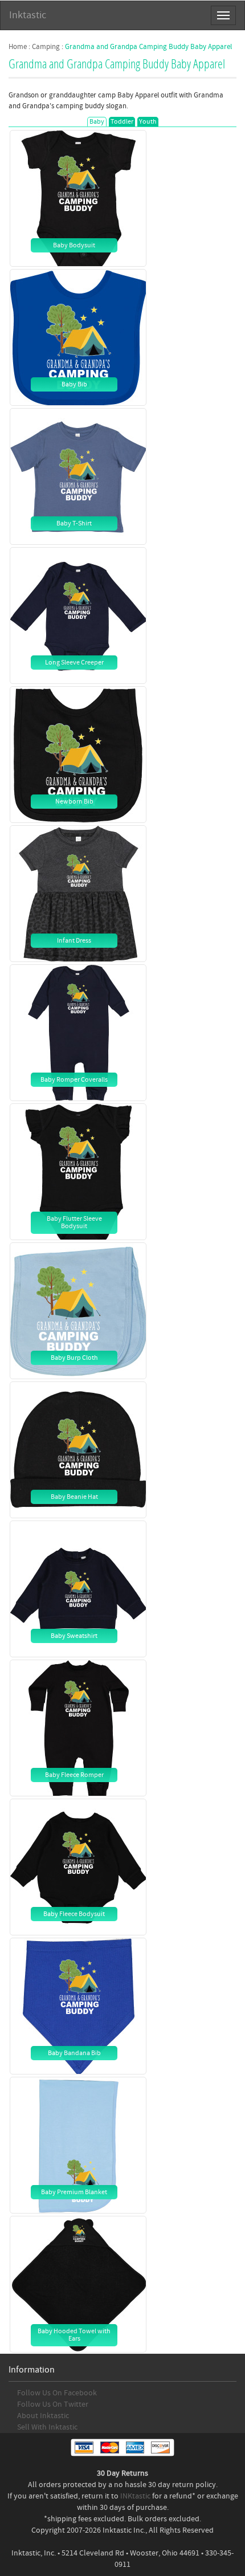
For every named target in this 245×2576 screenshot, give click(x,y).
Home (18, 47)
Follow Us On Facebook (57, 2393)
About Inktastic (43, 2416)
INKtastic (135, 2496)
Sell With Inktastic (47, 2427)
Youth (148, 122)
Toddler (122, 122)
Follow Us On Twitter (53, 2404)
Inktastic (28, 15)
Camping (46, 47)
